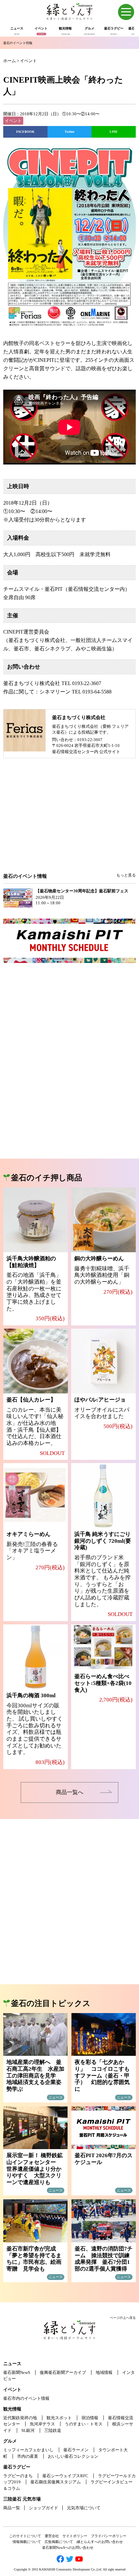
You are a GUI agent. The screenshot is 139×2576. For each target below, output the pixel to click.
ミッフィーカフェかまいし (28, 2450)
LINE (114, 132)
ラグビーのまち (18, 2476)
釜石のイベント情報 (18, 43)
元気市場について (84, 2508)
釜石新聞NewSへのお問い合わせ (68, 2547)
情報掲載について (27, 2542)
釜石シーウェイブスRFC (65, 2476)
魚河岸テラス (42, 2424)
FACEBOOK (25, 132)
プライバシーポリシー (109, 2536)
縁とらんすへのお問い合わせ (100, 2542)
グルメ (10, 2441)
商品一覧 (12, 2508)
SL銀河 (28, 2430)
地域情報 (104, 2372)
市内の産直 (28, 2456)
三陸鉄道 (53, 2430)
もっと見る (126, 875)
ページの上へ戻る (123, 2318)
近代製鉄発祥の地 (20, 2418)
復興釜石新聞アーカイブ (63, 2372)
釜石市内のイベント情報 (26, 2398)
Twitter (69, 132)
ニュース (12, 2364)
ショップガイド (43, 2508)
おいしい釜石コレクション (73, 2456)
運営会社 (52, 2536)
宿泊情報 (90, 2418)
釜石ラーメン (76, 2450)
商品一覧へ (70, 1792)
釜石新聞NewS (17, 2372)
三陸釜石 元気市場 (22, 2499)
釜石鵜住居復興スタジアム (56, 2482)
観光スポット (59, 2418)
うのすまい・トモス (84, 2424)
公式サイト (110, 752)
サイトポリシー (75, 2536)
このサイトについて (25, 2536)
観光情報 (12, 2409)
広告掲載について (59, 2542)
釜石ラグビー (17, 2467)
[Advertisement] (69, 820)
